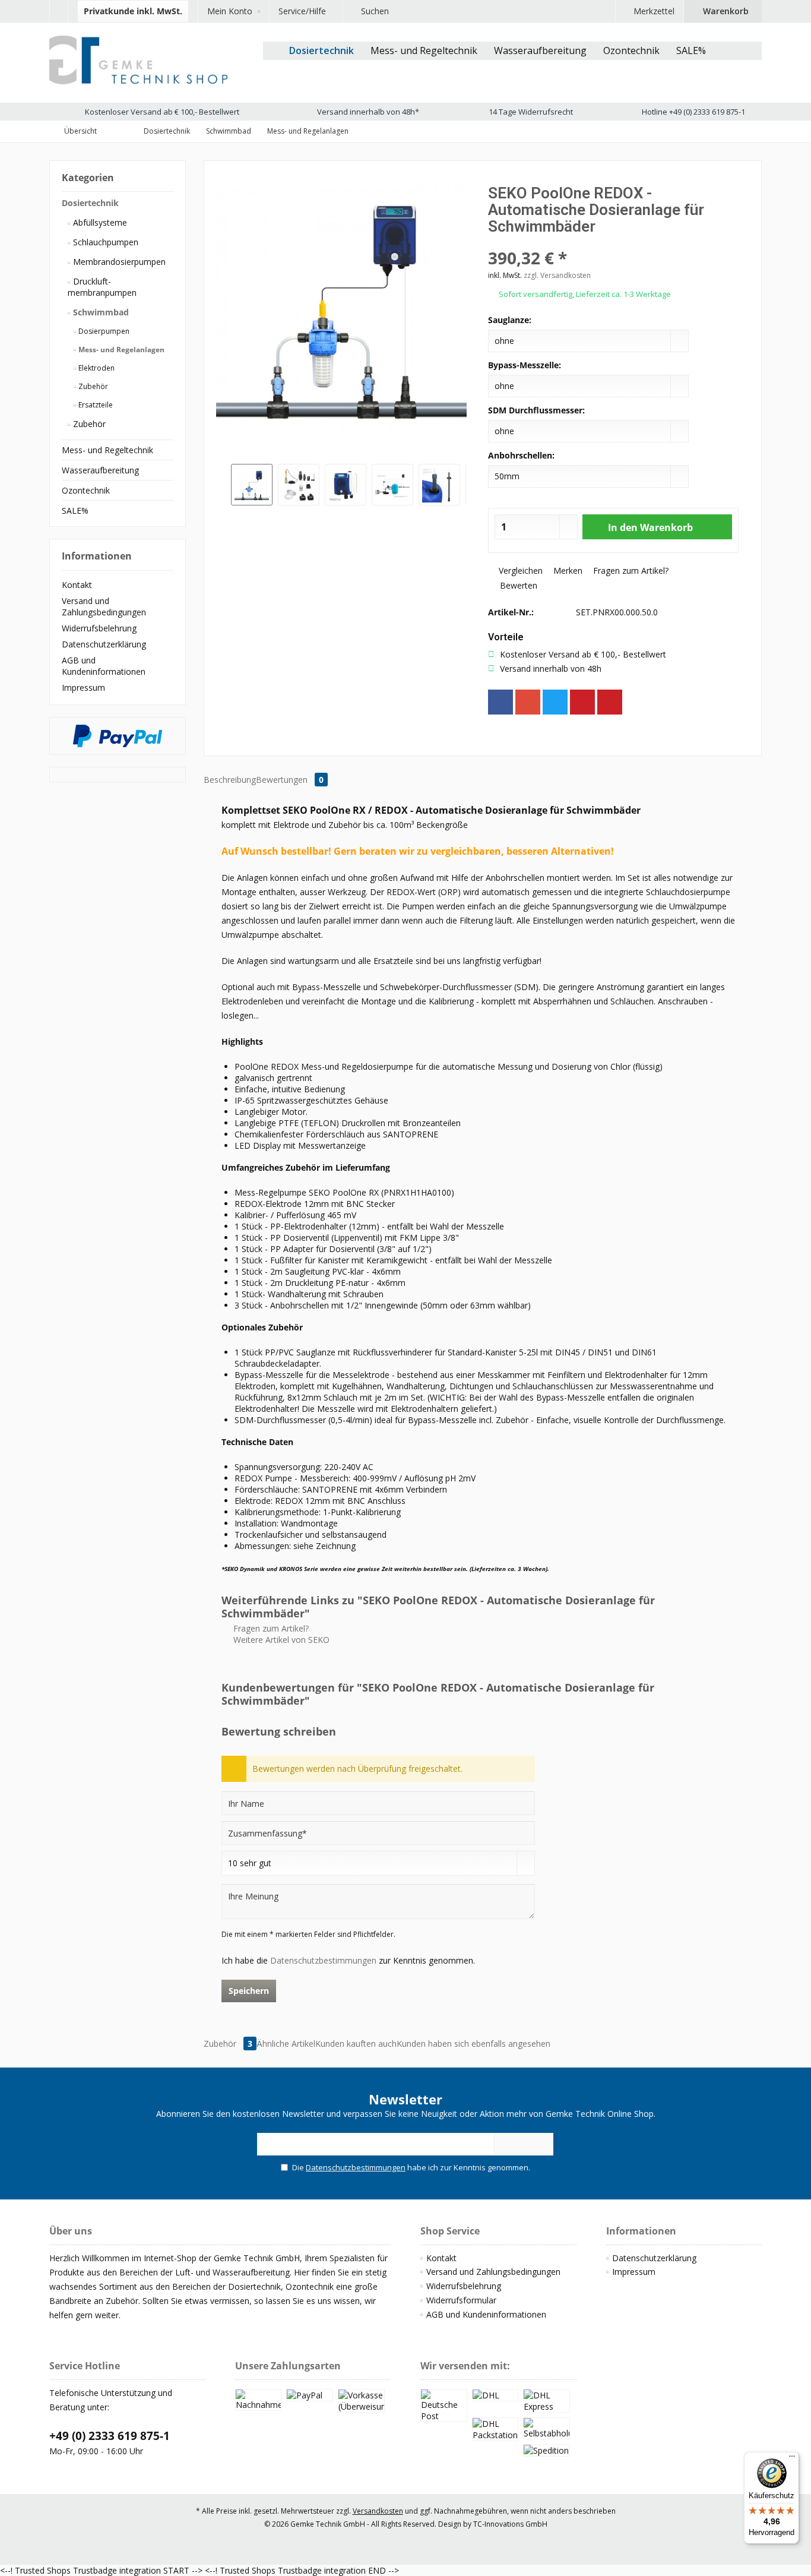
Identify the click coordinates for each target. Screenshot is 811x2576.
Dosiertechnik (90, 203)
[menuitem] (58, 11)
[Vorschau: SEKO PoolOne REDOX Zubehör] (299, 485)
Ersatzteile (95, 405)
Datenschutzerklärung (104, 644)
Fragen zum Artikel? (630, 570)
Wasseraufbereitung (100, 470)
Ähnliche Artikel (286, 2044)
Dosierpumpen (103, 331)
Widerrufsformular (461, 2300)
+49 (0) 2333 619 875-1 (110, 2436)
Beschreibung (230, 780)
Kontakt (77, 585)
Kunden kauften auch (356, 2044)
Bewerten (517, 585)
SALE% (75, 511)
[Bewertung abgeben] (613, 242)
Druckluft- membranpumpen (102, 287)
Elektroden (96, 368)
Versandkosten (378, 2511)
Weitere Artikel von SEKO (280, 1640)
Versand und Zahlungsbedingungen (104, 606)
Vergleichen (519, 570)
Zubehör (92, 386)
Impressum (83, 688)
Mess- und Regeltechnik (107, 450)
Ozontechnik (86, 490)
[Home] (272, 51)
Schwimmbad (100, 312)
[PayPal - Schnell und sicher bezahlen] (118, 736)
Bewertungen (290, 780)
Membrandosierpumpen (118, 262)
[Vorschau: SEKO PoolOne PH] (346, 485)
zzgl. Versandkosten (557, 275)
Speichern (249, 1991)
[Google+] (528, 702)
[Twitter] (555, 702)
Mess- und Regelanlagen (121, 350)
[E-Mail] (610, 702)
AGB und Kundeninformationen (104, 666)
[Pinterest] (582, 702)
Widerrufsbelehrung (99, 628)
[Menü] (792, 2459)
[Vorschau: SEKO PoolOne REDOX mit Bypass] (252, 485)
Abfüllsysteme (99, 222)
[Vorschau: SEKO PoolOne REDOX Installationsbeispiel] (392, 485)
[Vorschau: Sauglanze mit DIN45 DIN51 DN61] (439, 485)
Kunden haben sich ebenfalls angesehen (473, 2044)
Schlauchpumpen (104, 242)
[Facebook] (500, 702)
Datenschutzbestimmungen (323, 1960)
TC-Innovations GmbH (510, 2524)
